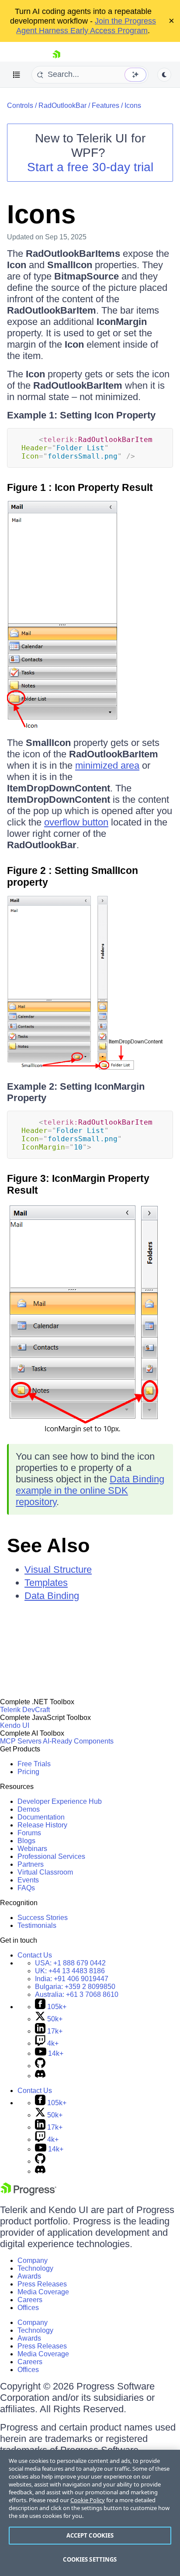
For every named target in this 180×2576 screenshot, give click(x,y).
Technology (35, 2268)
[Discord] (40, 2076)
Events (28, 1880)
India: (72, 1979)
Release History (42, 1825)
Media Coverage (43, 2292)
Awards (29, 2276)
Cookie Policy (88, 2500)
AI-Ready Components (78, 1741)
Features (106, 105)
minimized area (107, 765)
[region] (90, 2513)
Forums (29, 1833)
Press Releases (42, 2284)
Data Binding (52, 1596)
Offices (28, 2308)
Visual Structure (58, 1569)
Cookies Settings (90, 2559)
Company (33, 2260)
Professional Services (51, 1856)
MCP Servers (21, 1741)
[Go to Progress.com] (28, 2193)
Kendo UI (15, 1725)
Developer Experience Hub (60, 1801)
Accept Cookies (90, 2535)
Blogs (26, 1841)
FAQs (26, 1888)
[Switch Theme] (164, 75)
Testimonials (37, 1925)
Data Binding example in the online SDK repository (90, 1490)
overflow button (76, 822)
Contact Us (35, 1955)
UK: (70, 1971)
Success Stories (43, 1918)
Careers (30, 2300)
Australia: (77, 1994)
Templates (46, 1583)
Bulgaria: (75, 1987)
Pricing (28, 1772)
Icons (133, 105)
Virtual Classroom (45, 1872)
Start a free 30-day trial (90, 167)
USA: (70, 1963)
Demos (29, 1809)
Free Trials (34, 1764)
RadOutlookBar (62, 105)
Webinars (32, 1849)
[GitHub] (40, 2066)
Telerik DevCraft (25, 1710)
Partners (31, 1864)
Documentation (41, 1817)
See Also (48, 1545)
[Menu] (17, 75)
